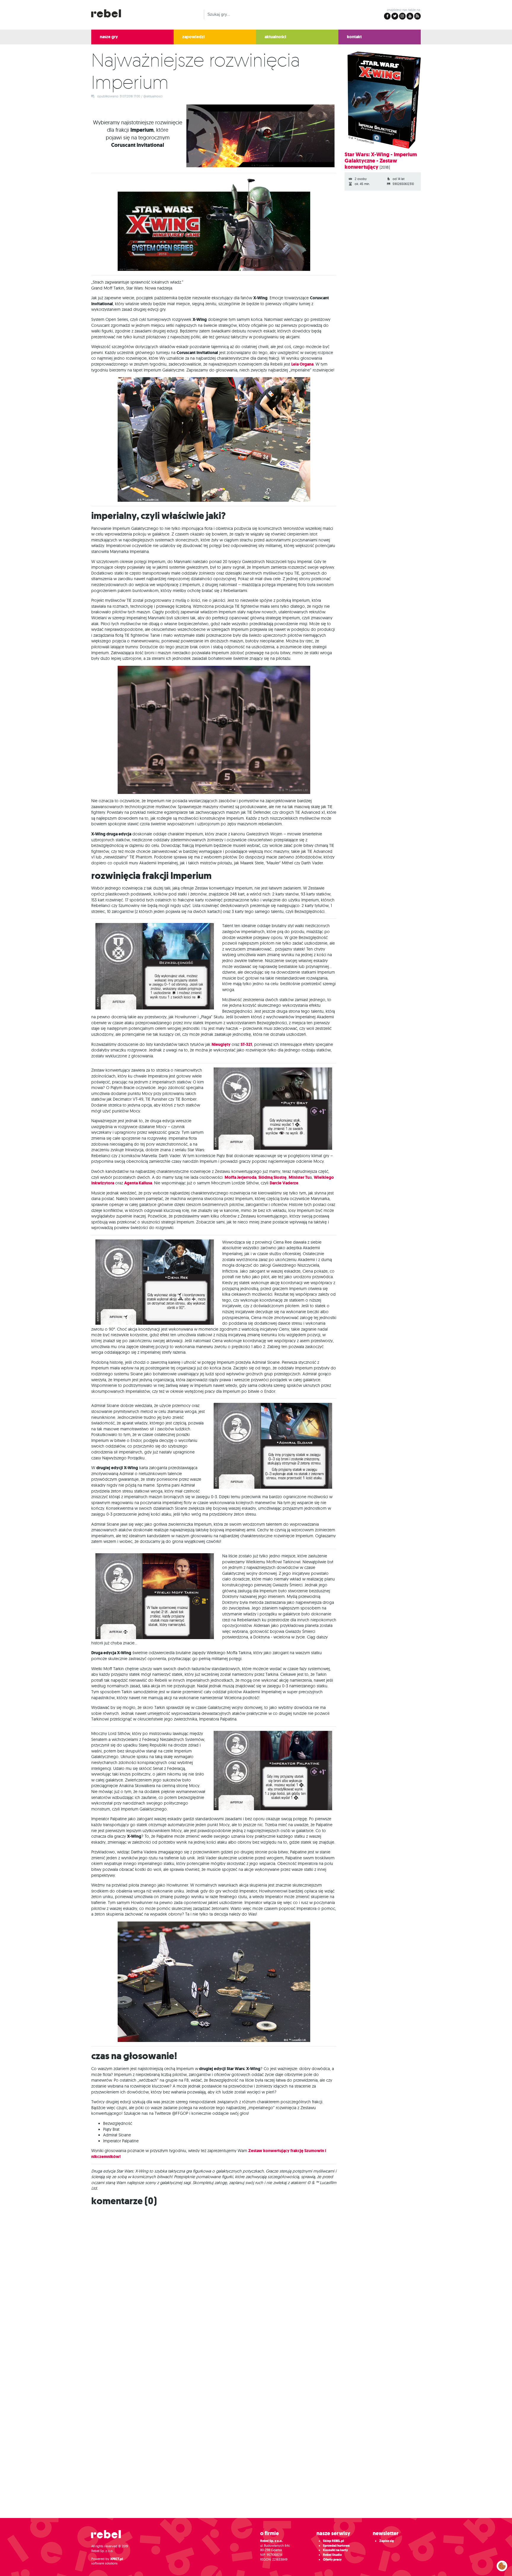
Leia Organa (302, 364)
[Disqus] (256, 2285)
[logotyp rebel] (109, 13)
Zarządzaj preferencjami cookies (502, 2565)
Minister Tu (299, 1177)
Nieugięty (221, 1045)
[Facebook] (387, 16)
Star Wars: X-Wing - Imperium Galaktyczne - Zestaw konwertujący (381, 161)
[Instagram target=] (402, 16)
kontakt (354, 37)
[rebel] (109, 2536)
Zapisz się (387, 2541)
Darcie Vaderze (284, 1183)
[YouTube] (410, 16)
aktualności (275, 37)
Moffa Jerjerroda (240, 1177)
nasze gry (109, 37)
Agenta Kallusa (138, 1183)
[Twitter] (395, 16)
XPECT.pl (117, 2559)
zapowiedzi (193, 37)
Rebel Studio (332, 2555)
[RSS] (417, 16)
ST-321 (246, 1045)
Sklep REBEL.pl (333, 2541)
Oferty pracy (332, 2560)
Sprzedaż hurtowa (336, 2546)
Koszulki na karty (335, 2550)
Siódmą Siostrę (272, 1177)
